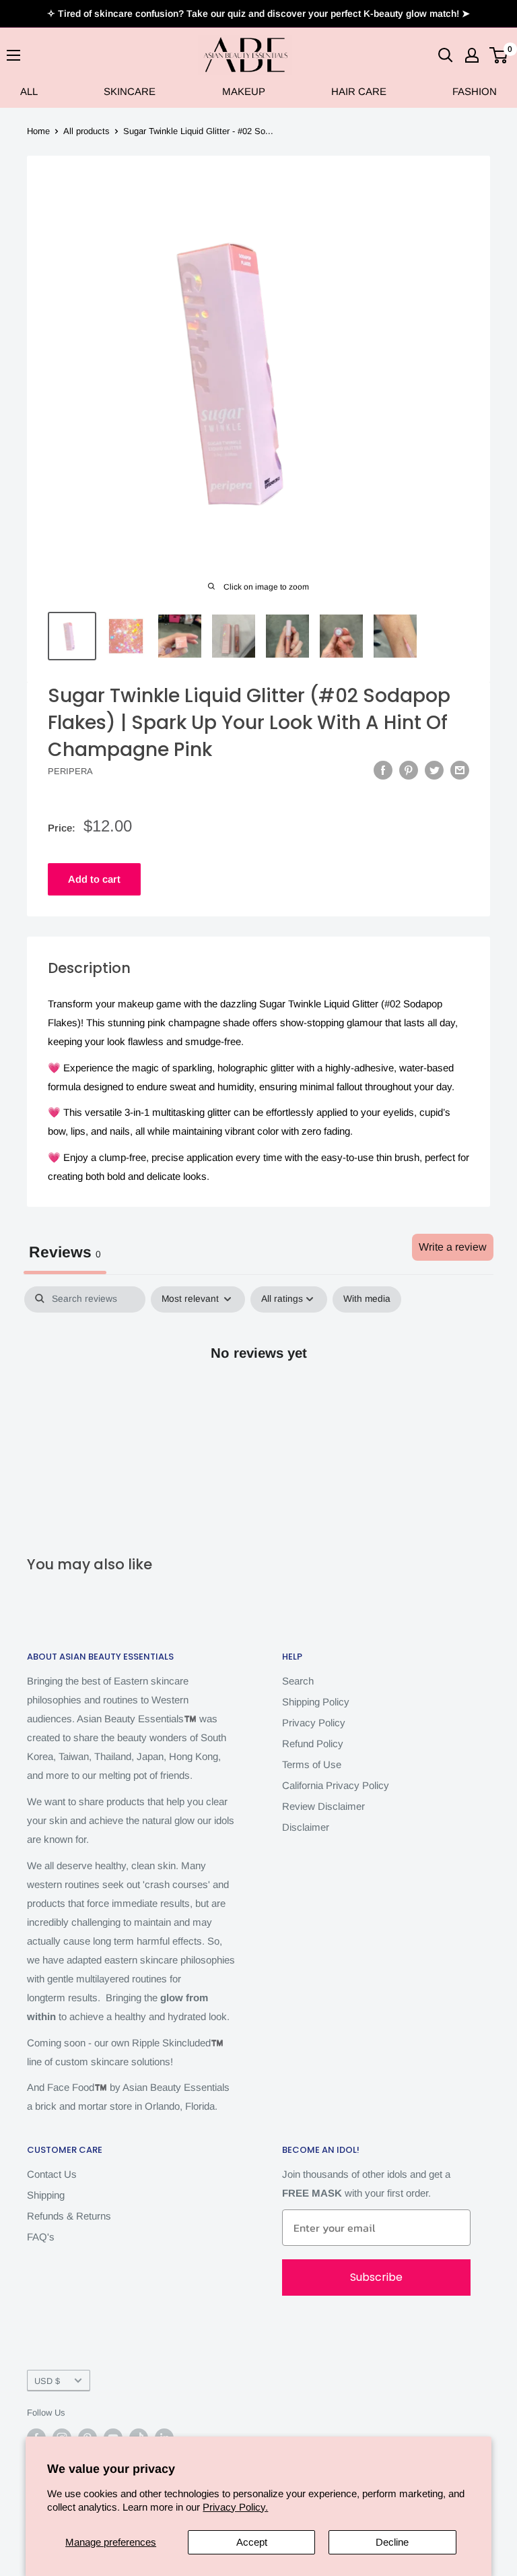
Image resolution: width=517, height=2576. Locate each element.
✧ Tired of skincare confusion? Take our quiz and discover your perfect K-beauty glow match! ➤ (258, 13)
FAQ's (41, 2237)
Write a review (453, 1247)
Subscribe (376, 2277)
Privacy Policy (314, 1723)
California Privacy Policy (336, 1785)
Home (38, 131)
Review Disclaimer (323, 1806)
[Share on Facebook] (383, 770)
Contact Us (52, 2174)
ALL (29, 91)
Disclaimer (306, 1827)
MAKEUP (244, 91)
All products (87, 131)
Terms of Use (312, 1764)
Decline (392, 2542)
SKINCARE (130, 91)
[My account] (472, 55)
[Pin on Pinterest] (409, 770)
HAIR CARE (359, 91)
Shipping (46, 2195)
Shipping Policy (316, 1702)
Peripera (70, 771)
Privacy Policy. (235, 2507)
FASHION (475, 91)
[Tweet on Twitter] (434, 770)
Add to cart (94, 879)
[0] (499, 55)
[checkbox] (367, 1299)
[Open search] (446, 55)
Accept (252, 2542)
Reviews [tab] (65, 1252)
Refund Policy (313, 1743)
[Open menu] (13, 55)
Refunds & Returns (69, 2216)
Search (298, 1681)
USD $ (47, 2381)
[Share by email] (460, 770)
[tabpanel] (258, 1396)
